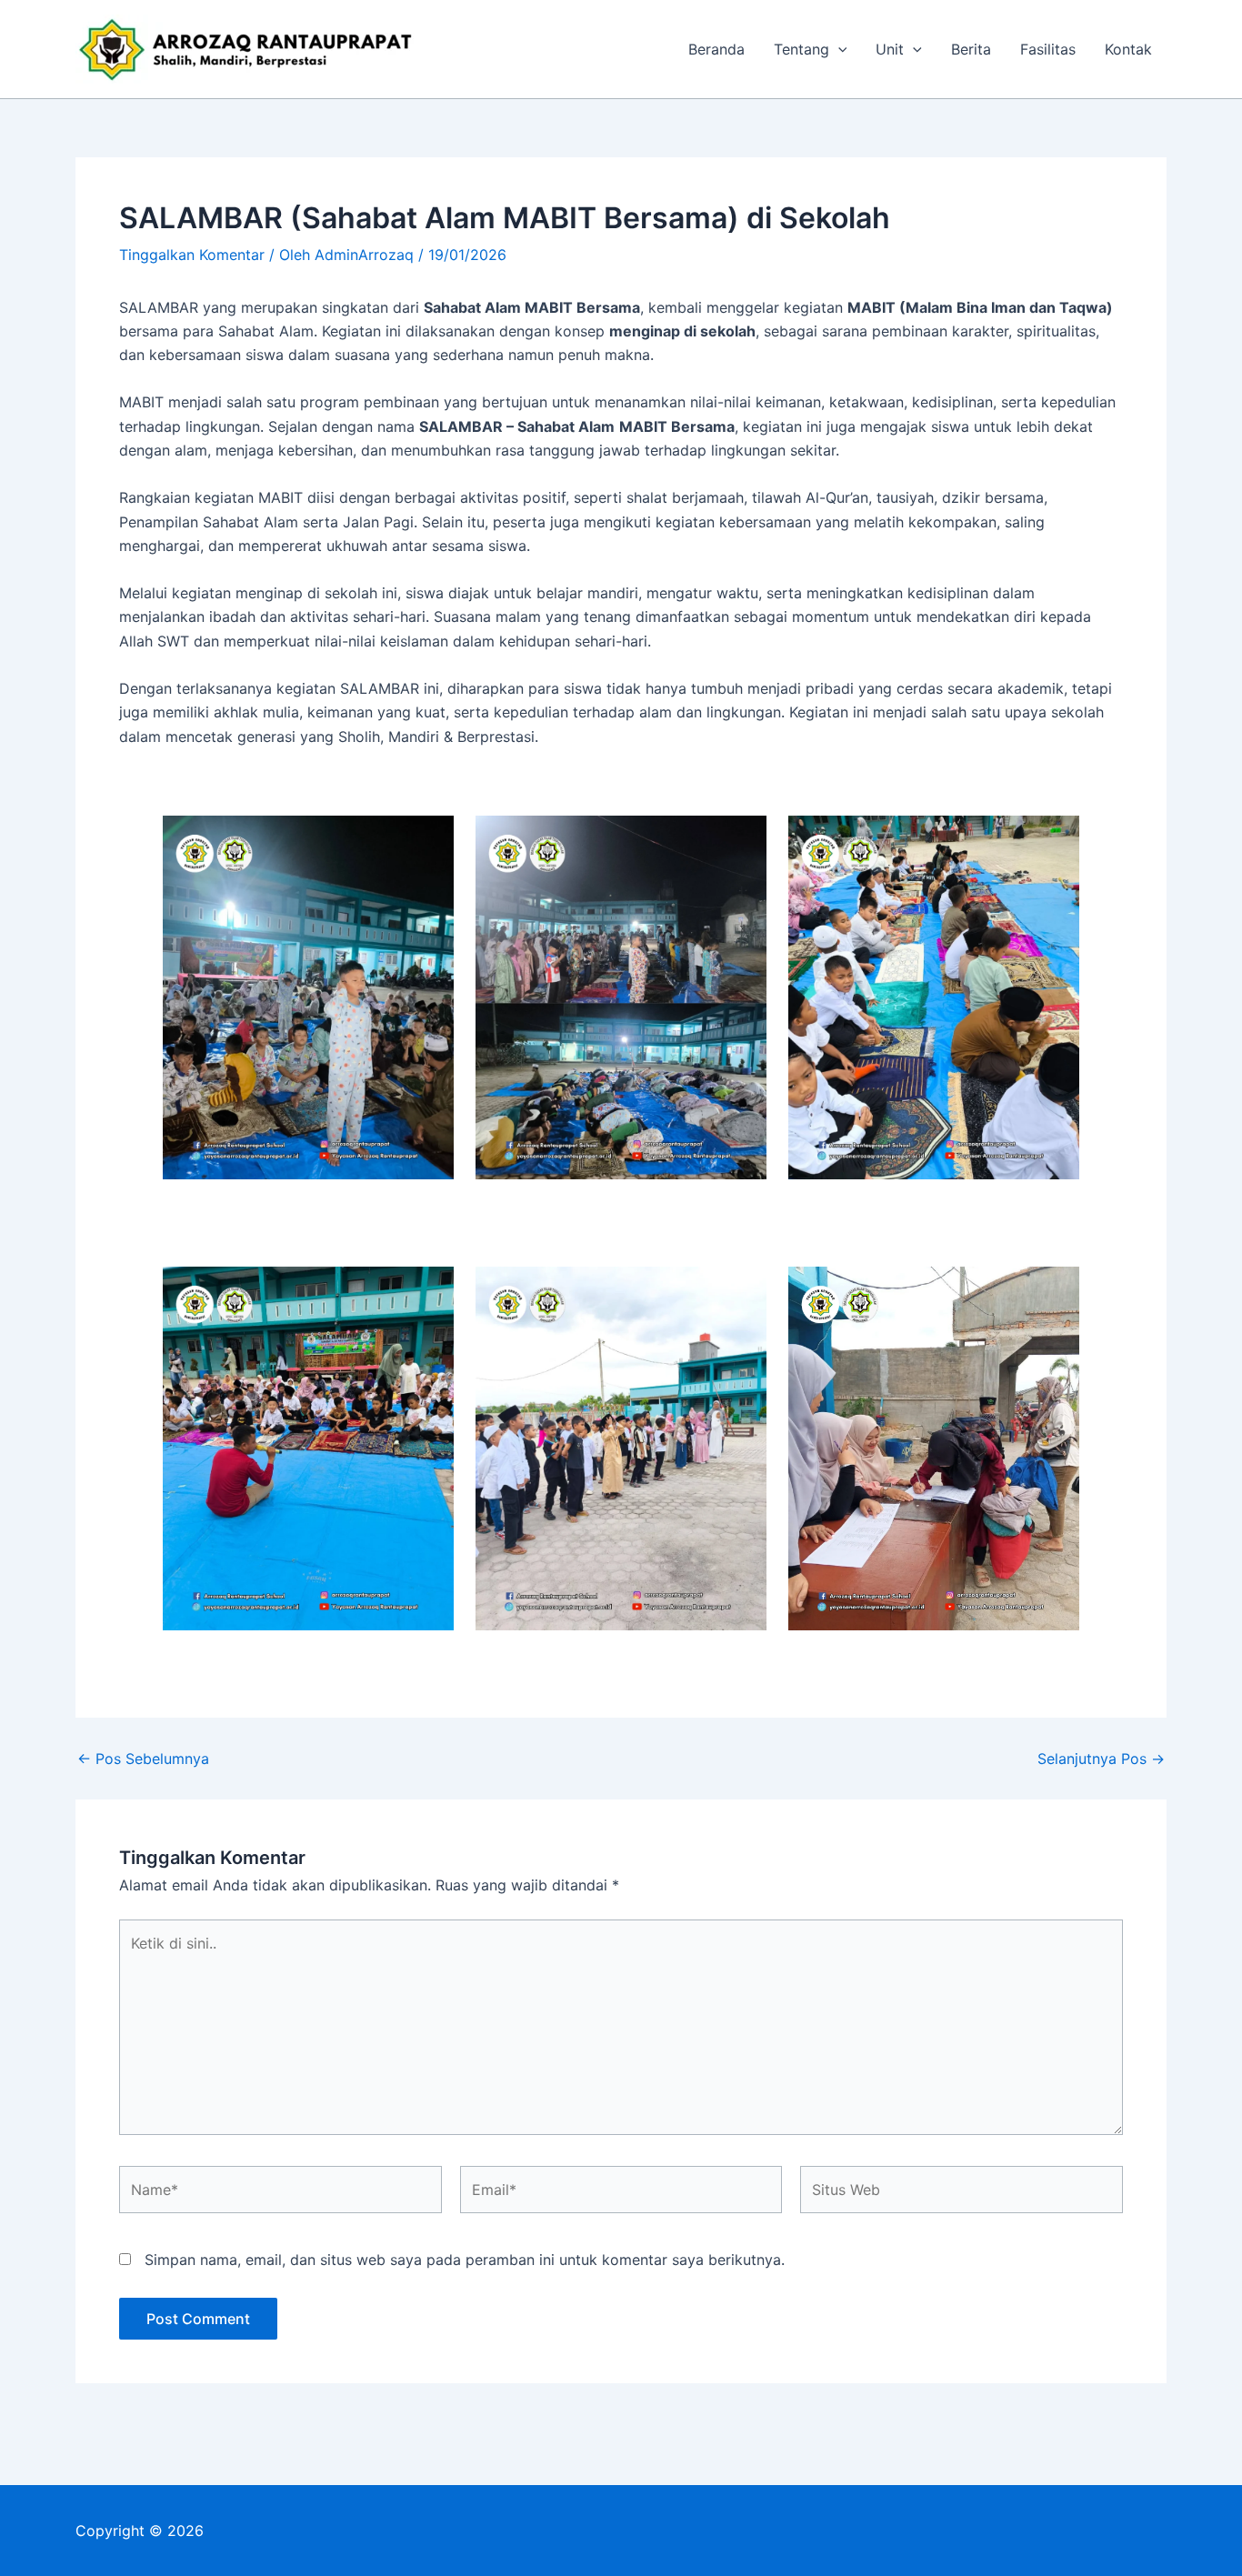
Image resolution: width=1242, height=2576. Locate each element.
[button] (838, 49)
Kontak (1128, 49)
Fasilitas (1048, 49)
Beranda (716, 49)
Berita (971, 49)
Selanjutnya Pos (1101, 1759)
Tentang (801, 49)
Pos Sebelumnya (143, 1759)
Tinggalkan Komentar (192, 255)
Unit (890, 49)
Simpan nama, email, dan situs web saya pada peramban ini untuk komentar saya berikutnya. (465, 2260)
